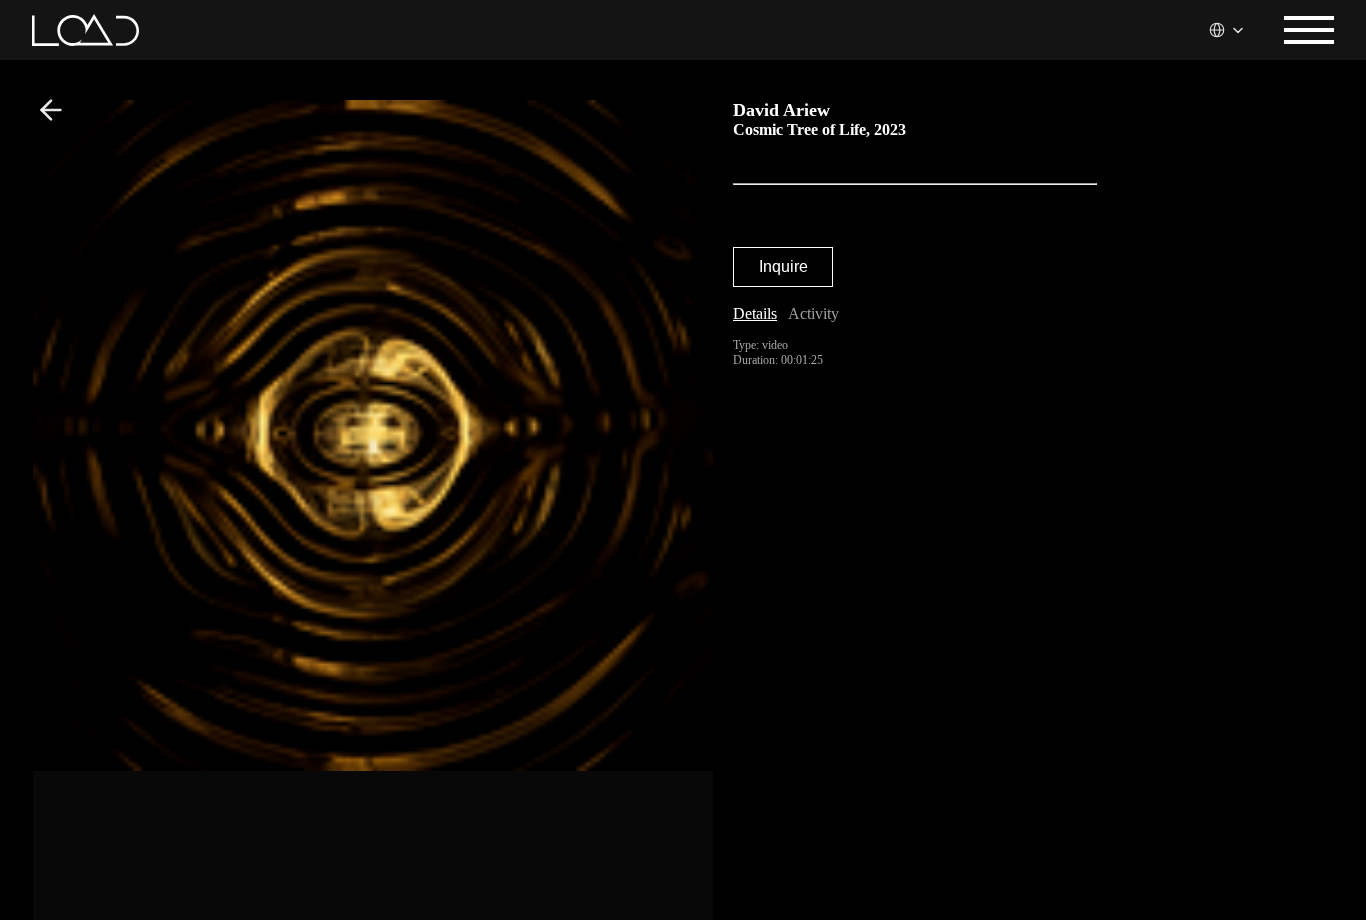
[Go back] (51, 110)
